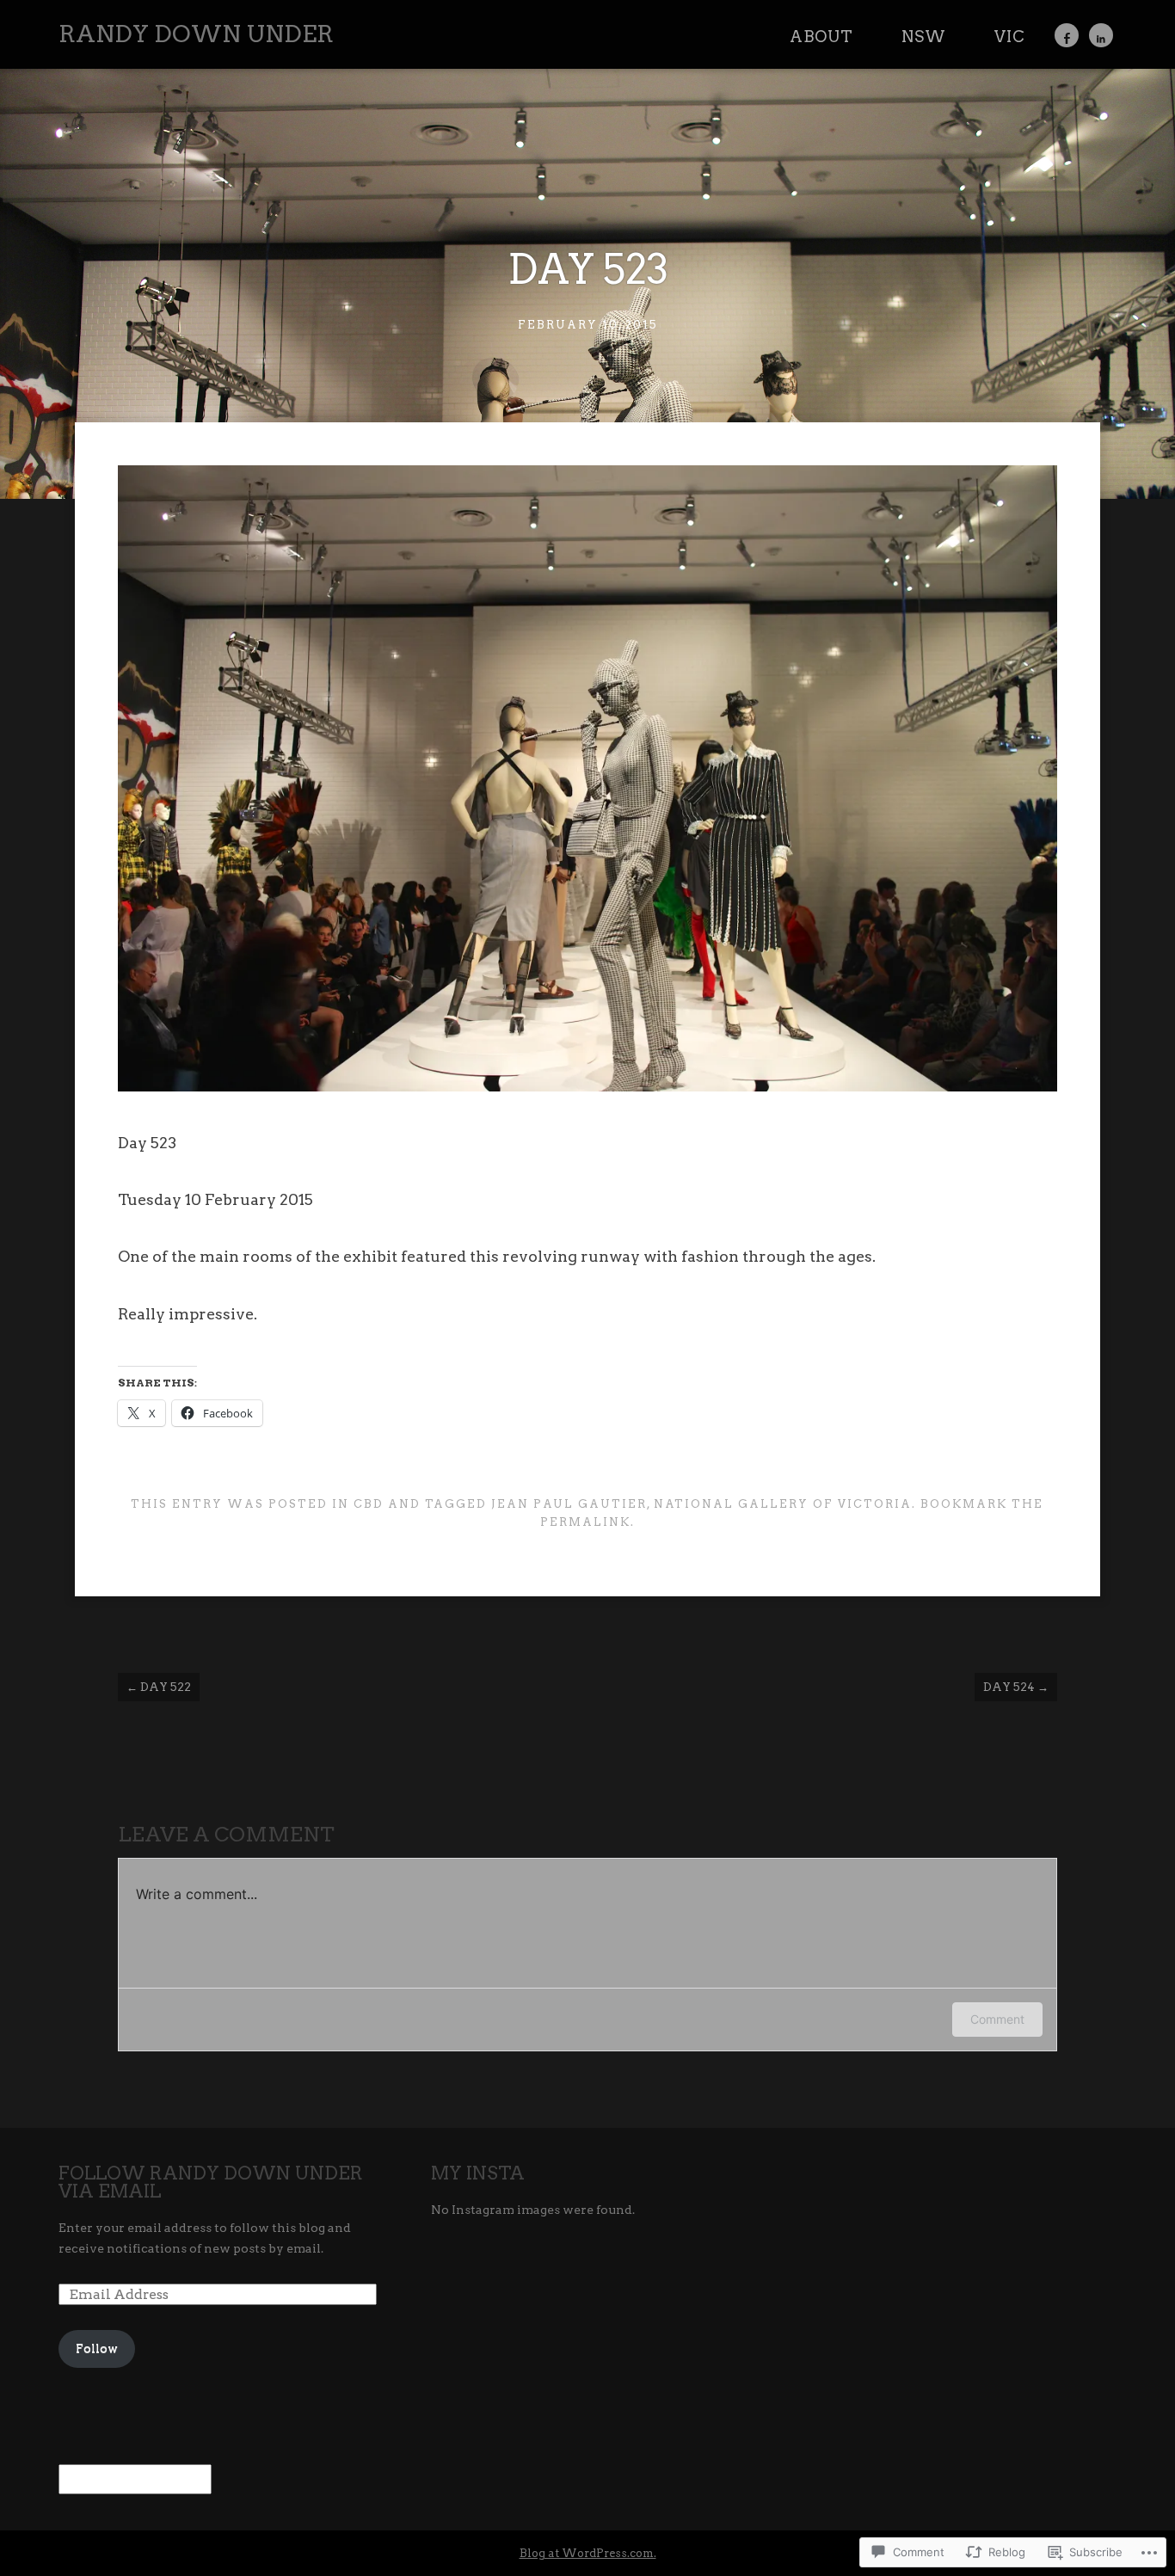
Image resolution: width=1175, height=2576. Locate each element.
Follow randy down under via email (211, 2182)
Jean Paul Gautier (569, 1504)
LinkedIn (1101, 35)
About (821, 37)
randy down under (196, 34)
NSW (924, 37)
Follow (97, 2348)
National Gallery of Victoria (783, 1504)
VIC (1010, 37)
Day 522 (159, 1687)
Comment (997, 2019)
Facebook (1067, 35)
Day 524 (1016, 1687)
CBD (369, 1504)
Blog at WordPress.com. (588, 2553)
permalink (585, 1522)
